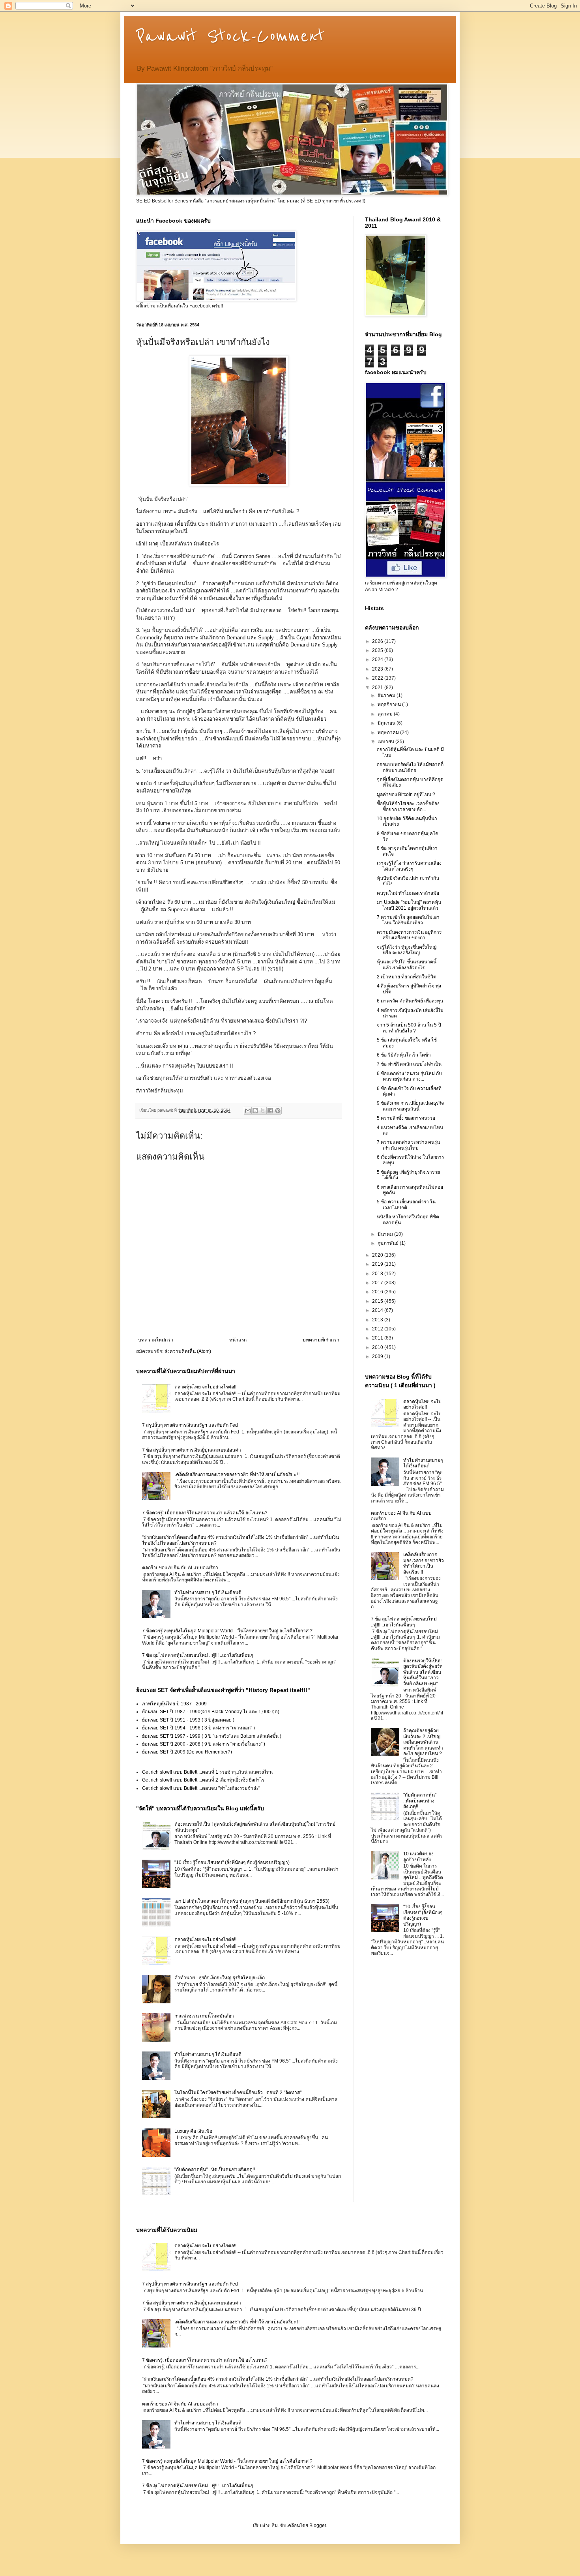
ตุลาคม (386, 714)
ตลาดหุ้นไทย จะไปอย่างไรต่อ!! (205, 1387)
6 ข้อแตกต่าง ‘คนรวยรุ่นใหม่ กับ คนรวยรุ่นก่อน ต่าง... (409, 1076)
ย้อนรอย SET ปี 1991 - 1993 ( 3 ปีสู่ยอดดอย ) (188, 1720)
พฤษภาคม (389, 733)
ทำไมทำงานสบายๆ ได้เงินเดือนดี (208, 1592)
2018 (378, 1274)
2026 (378, 641)
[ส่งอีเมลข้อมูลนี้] (248, 1111)
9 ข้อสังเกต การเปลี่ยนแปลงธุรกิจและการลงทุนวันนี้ (410, 1106)
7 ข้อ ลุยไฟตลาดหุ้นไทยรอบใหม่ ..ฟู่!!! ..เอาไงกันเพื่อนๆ (197, 1655)
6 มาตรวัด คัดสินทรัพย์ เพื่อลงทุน (410, 1001)
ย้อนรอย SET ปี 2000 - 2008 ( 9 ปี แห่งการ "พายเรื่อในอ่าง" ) (204, 1744)
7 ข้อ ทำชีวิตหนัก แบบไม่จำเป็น (409, 1064)
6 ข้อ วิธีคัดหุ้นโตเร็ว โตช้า (404, 1055)
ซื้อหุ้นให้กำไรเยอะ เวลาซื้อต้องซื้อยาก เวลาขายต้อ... (408, 806)
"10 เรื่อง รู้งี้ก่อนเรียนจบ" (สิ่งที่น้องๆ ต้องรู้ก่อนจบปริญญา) (232, 1862)
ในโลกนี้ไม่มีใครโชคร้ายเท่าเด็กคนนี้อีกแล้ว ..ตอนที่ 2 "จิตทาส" (238, 2093)
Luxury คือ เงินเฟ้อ (193, 2131)
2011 (378, 1338)
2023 (378, 669)
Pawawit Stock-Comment (230, 36)
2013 (378, 1320)
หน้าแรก (238, 1340)
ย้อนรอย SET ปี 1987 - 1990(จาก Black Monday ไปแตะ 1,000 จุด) (211, 1712)
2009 (378, 1356)
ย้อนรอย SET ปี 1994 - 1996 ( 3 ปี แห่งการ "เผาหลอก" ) (198, 1728)
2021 (378, 688)
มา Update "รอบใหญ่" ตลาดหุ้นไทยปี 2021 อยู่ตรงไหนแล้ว (409, 905)
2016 (378, 1292)
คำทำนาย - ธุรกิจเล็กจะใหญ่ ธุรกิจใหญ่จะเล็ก (220, 1978)
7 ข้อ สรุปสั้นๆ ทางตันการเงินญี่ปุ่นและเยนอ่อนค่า (192, 1450)
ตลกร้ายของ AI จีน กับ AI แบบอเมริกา (180, 1568)
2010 (378, 1347)
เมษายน (386, 742)
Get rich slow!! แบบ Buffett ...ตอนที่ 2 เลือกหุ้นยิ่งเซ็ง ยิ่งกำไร (203, 1780)
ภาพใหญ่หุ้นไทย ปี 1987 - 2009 (174, 1704)
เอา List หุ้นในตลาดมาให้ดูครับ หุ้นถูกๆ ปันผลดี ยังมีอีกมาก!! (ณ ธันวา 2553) (252, 1901)
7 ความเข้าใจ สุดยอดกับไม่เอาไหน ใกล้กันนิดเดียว (408, 920)
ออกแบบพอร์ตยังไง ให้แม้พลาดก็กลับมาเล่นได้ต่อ (410, 767)
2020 (378, 1255)
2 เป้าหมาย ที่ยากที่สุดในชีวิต (407, 977)
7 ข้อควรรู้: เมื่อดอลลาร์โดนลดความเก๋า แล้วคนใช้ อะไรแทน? (205, 1513)
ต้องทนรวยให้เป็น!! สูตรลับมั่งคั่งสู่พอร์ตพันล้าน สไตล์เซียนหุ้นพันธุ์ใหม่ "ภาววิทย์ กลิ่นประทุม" (423, 1672)
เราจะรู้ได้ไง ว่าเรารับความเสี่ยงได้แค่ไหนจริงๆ (409, 866)
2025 (378, 650)
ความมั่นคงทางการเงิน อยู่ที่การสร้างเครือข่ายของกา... (409, 935)
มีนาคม (386, 1234)
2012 (378, 1329)
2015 (378, 1301)
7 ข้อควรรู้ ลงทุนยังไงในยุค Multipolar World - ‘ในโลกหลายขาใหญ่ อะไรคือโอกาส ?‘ (228, 1631)
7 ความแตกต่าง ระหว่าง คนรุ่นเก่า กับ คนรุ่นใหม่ (408, 1145)
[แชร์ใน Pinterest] (278, 1111)
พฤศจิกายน (390, 704)
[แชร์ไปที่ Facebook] (270, 1111)
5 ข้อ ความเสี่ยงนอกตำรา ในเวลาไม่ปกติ (406, 1205)
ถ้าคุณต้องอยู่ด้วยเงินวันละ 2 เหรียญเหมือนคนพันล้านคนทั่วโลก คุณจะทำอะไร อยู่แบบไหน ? (423, 1742)
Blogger (318, 2525)
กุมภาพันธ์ (389, 1243)
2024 (378, 659)
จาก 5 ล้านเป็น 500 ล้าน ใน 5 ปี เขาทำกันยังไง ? (409, 1028)
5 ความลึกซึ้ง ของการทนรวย (406, 1118)
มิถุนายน (387, 723)
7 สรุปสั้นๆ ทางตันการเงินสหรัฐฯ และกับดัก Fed (190, 1425)
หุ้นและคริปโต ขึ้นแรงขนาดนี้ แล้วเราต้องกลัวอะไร (407, 965)
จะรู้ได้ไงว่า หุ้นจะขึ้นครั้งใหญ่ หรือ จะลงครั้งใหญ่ (407, 950)
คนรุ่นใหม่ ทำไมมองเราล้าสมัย (408, 893)
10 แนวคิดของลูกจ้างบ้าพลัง (418, 1857)
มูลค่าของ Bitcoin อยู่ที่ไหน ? (406, 794)
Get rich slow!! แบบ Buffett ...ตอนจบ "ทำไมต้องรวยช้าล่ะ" (201, 1788)
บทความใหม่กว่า (156, 1340)
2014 (378, 1310)
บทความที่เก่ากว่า (321, 1340)
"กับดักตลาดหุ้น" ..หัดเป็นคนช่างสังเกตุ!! (215, 2169)
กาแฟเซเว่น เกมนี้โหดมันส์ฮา (204, 2016)
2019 (378, 1264)
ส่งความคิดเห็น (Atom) (188, 1351)
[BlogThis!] (255, 1111)
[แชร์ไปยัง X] (263, 1111)
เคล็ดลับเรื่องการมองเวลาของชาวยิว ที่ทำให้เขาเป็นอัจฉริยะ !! (237, 1474)
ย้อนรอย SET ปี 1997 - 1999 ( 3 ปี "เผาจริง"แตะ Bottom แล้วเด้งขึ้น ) (212, 1736)
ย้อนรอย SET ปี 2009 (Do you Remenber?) (187, 1752)
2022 (378, 678)
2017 (378, 1283)
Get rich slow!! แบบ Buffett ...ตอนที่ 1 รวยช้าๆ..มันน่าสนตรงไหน (207, 1772)
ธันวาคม (387, 695)
